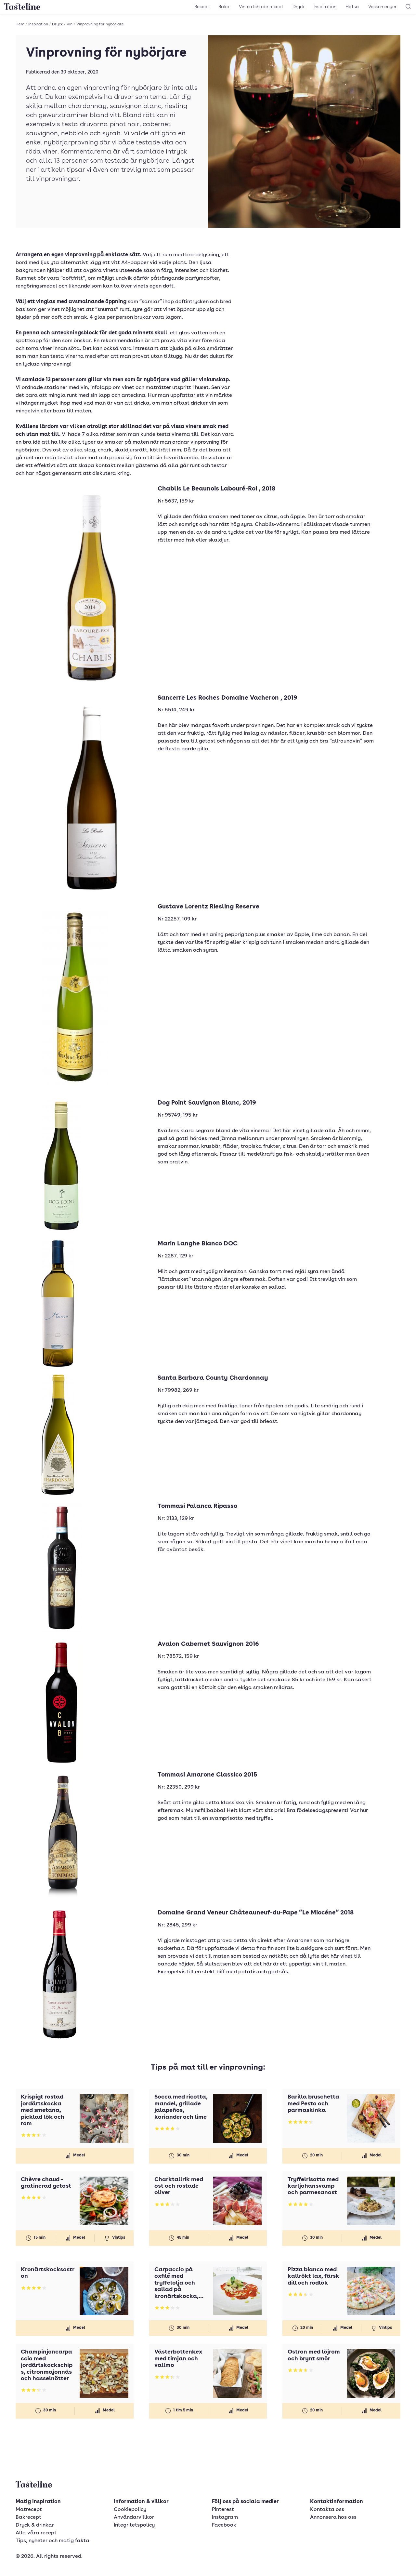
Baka (224, 7)
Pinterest (223, 2510)
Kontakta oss (327, 2510)
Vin (70, 24)
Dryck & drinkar (35, 2525)
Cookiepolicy (130, 2510)
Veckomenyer (382, 7)
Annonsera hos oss (333, 2517)
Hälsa (352, 7)
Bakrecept (28, 2517)
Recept (202, 7)
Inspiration (325, 7)
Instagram (225, 2517)
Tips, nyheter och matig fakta (52, 2541)
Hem (20, 24)
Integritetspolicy (134, 2525)
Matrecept (29, 2510)
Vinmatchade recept (261, 7)
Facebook (224, 2525)
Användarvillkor (134, 2517)
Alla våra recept (36, 2533)
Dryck (299, 7)
